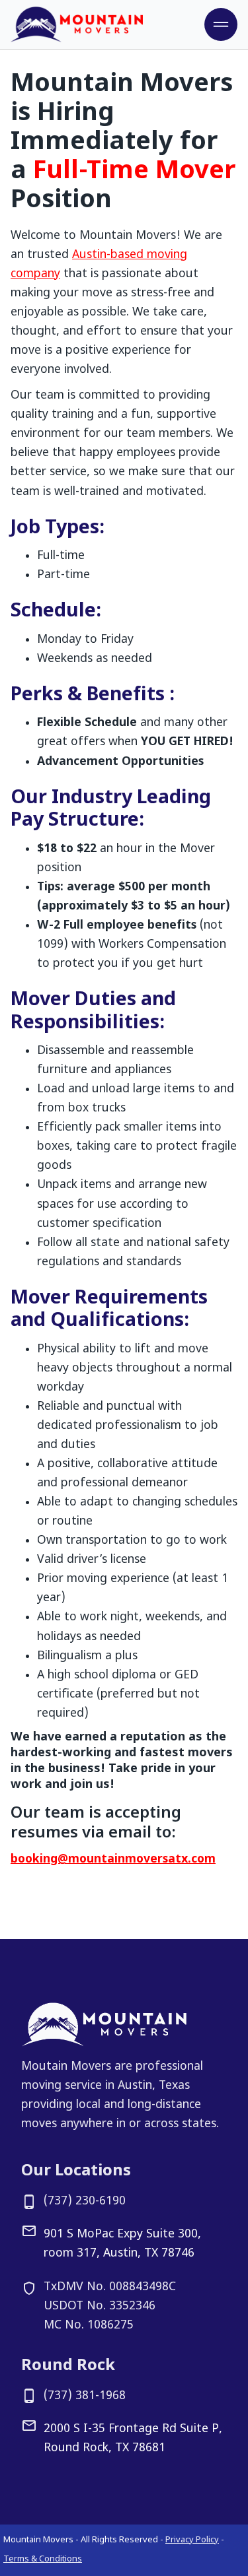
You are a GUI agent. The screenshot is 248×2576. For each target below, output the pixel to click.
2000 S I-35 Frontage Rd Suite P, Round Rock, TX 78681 (133, 2439)
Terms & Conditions (43, 2559)
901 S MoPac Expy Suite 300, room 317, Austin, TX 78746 (122, 2244)
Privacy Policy (192, 2540)
